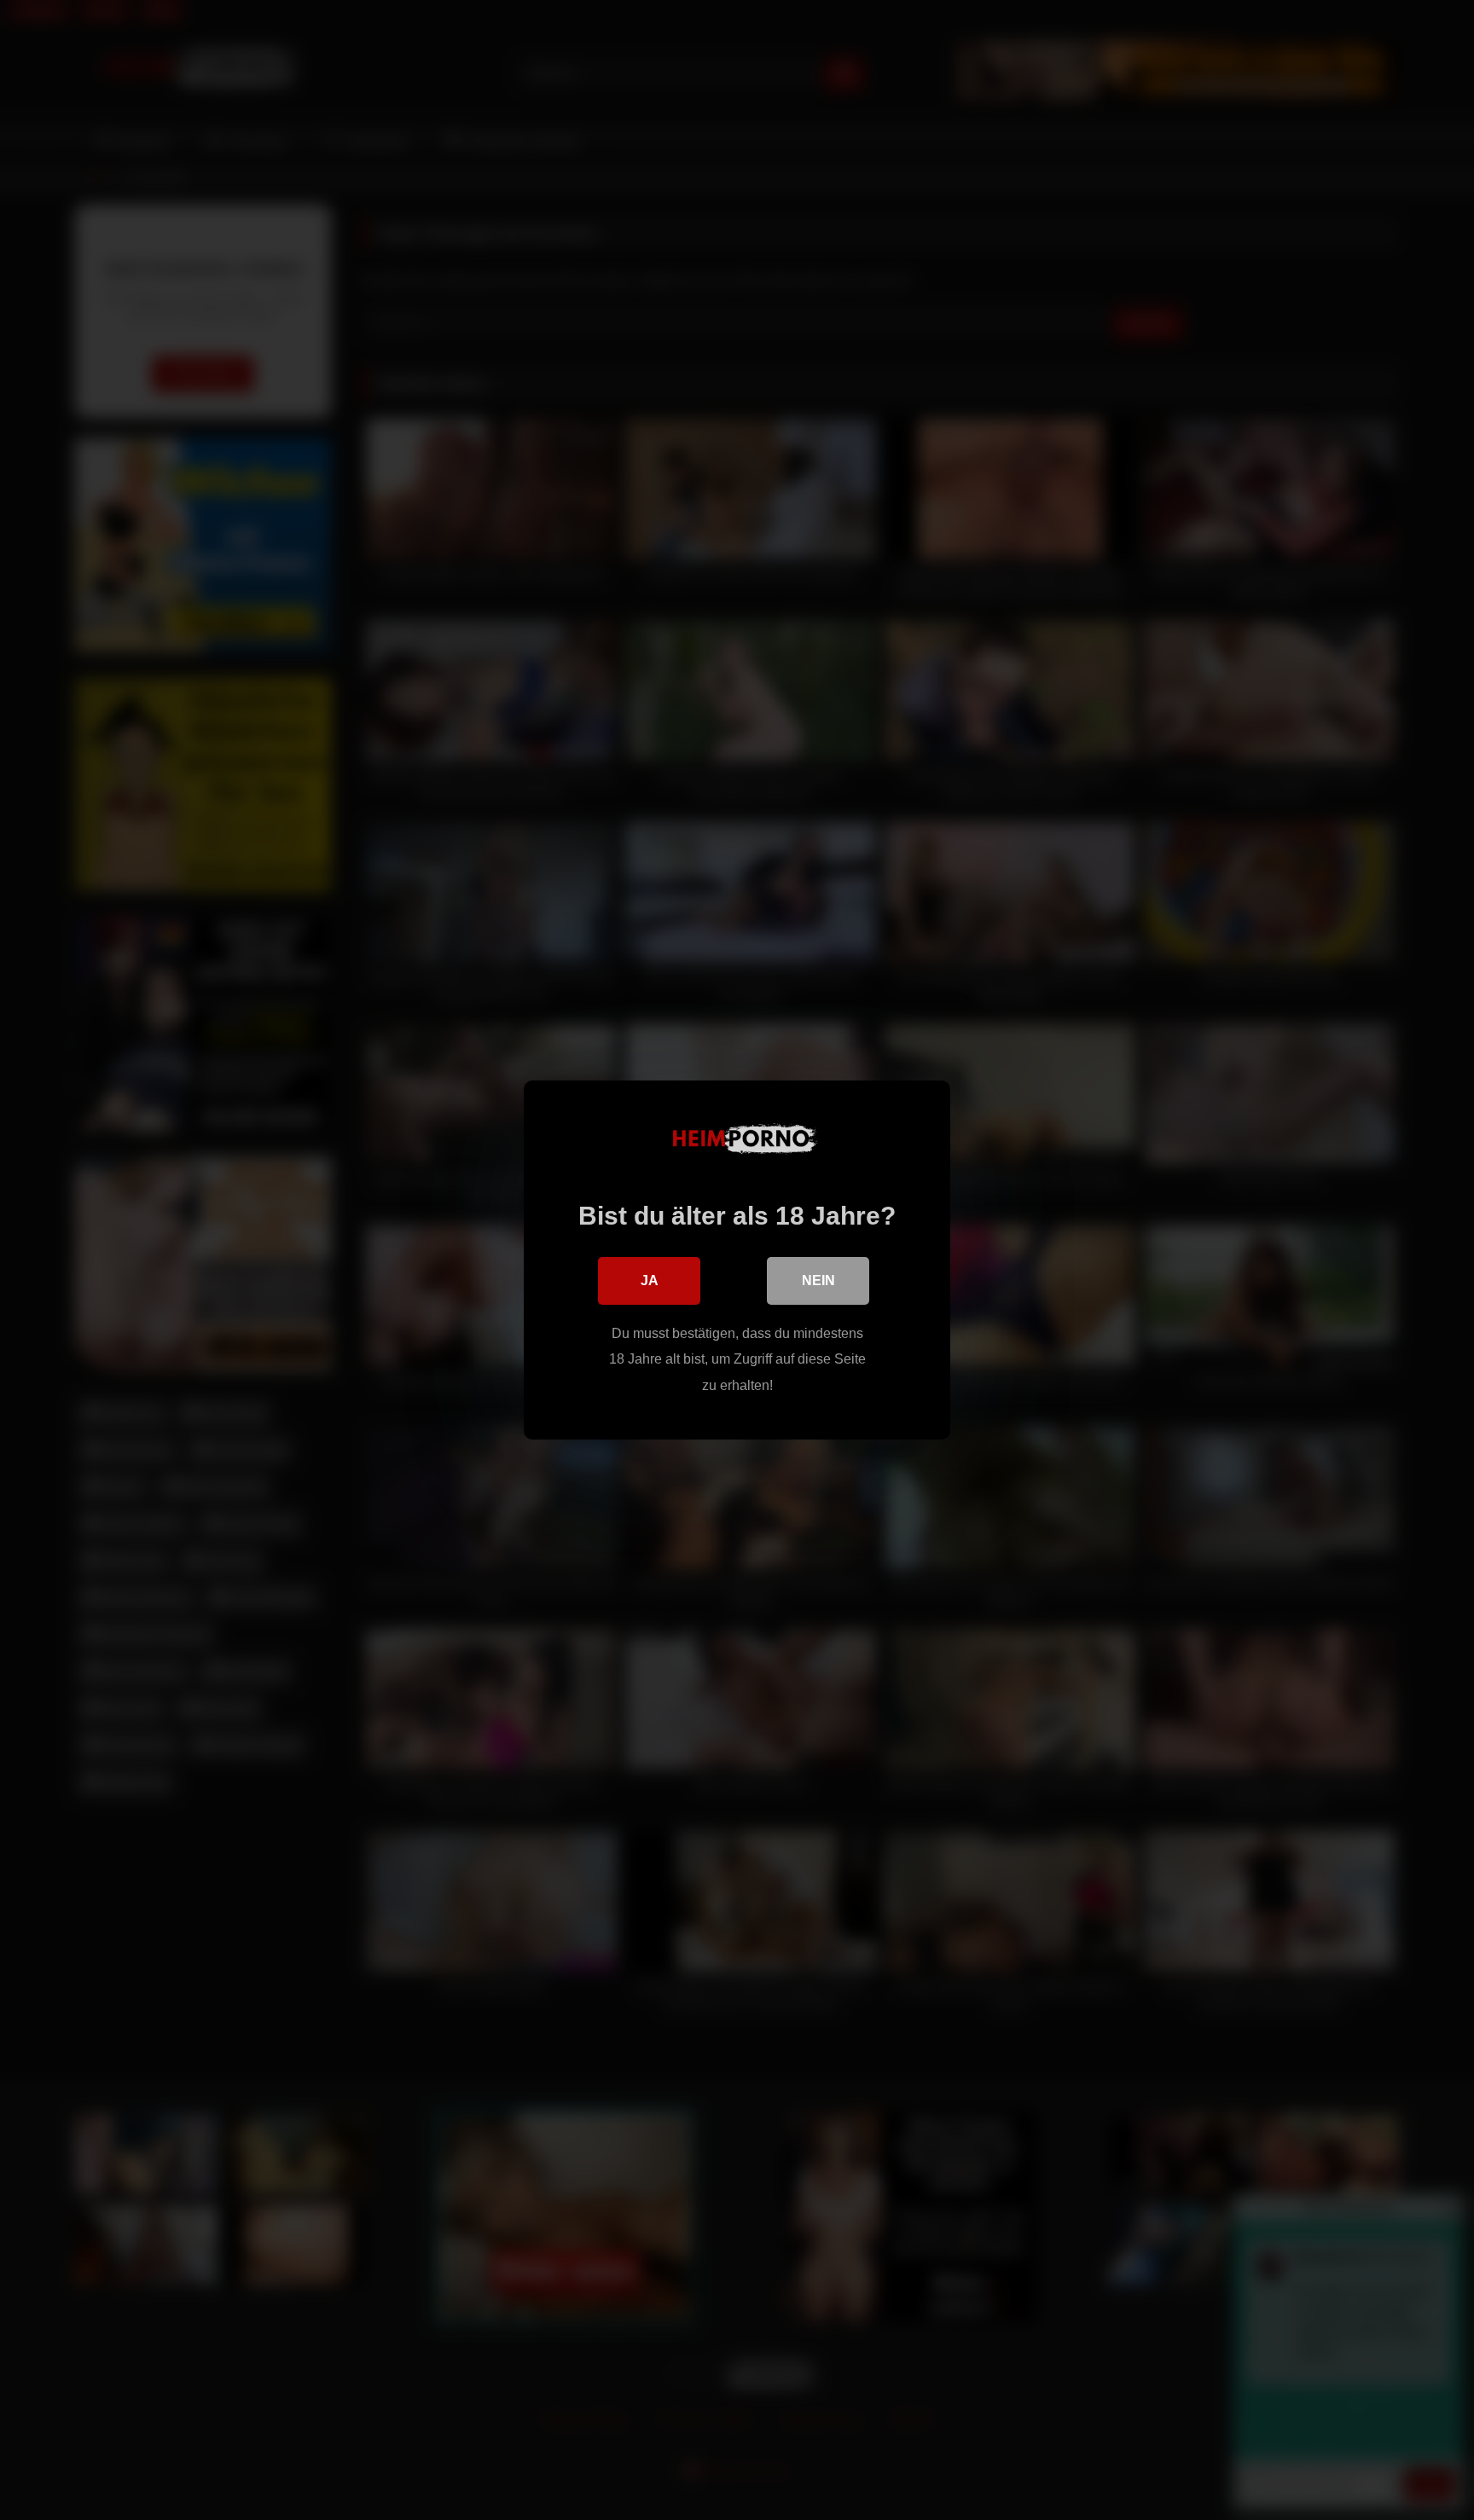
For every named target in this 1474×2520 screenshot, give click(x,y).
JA (650, 1280)
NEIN (818, 1280)
